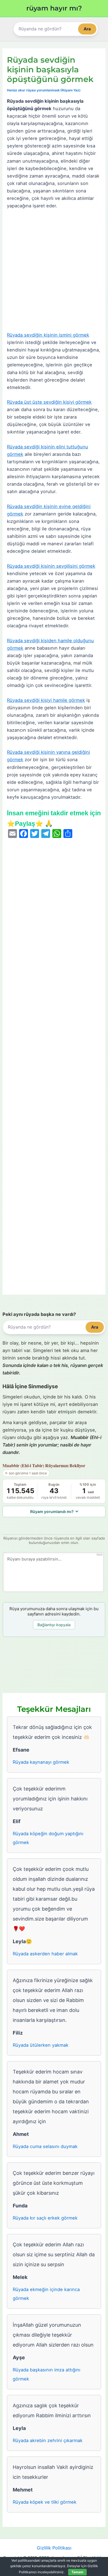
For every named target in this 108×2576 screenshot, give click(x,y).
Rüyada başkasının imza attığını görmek (47, 2374)
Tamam (77, 2572)
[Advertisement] (54, 271)
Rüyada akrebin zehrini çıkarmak (48, 2440)
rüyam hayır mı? (54, 8)
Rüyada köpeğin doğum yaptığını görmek (48, 1838)
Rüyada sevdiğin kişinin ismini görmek (48, 335)
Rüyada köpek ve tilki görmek (45, 2502)
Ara (87, 29)
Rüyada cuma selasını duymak (45, 2146)
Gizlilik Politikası (54, 2548)
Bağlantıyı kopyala (54, 1625)
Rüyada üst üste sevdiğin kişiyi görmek (49, 402)
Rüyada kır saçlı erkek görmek (45, 2218)
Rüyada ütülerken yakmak (41, 2045)
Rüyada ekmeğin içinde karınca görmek (46, 2294)
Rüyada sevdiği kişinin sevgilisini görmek (51, 566)
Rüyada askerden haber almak (45, 1954)
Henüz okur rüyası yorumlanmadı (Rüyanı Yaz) (44, 90)
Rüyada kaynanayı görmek (41, 1762)
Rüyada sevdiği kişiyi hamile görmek (46, 700)
